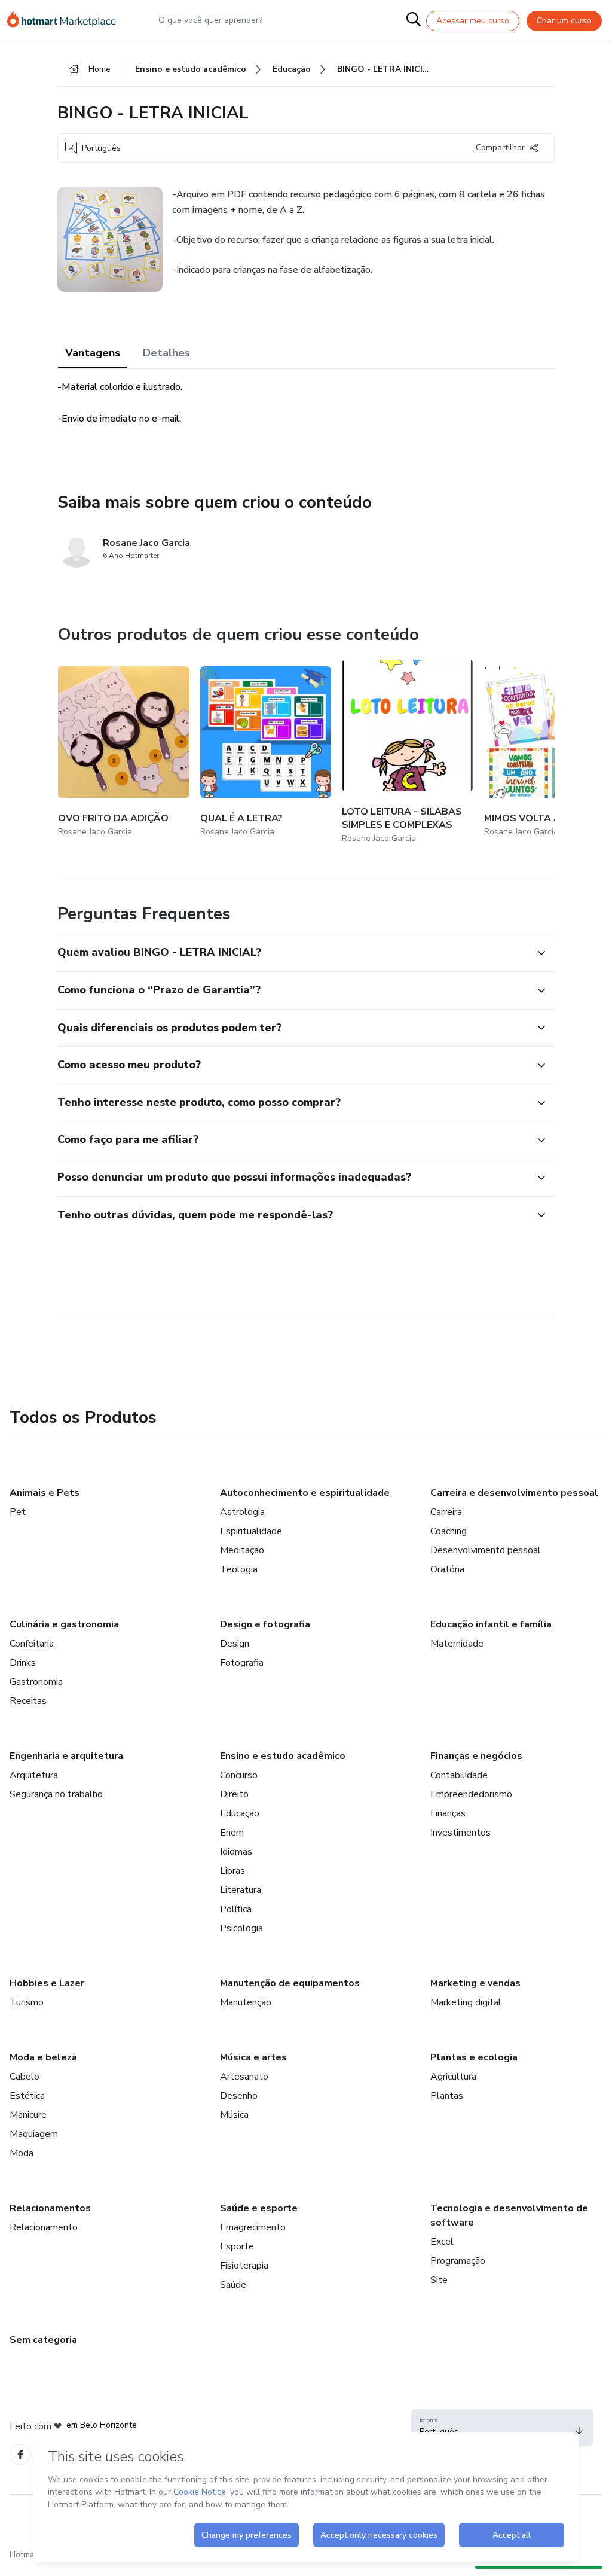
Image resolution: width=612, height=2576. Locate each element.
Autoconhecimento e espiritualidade (305, 1493)
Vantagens (93, 353)
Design (235, 1644)
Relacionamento (44, 2227)
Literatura (241, 1890)
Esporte (237, 2246)
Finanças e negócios (476, 1756)
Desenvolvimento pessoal (486, 1550)
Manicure (28, 2115)
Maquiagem (34, 2134)
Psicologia (241, 1928)
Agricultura (453, 2077)
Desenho (239, 2096)
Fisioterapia (244, 2266)
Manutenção (246, 2002)
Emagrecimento (253, 2227)
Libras (232, 1871)
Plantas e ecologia (474, 2057)
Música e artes (253, 2057)
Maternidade (457, 1644)
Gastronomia (36, 1682)
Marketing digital (466, 2002)
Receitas (28, 1701)
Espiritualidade (251, 1531)
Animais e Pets (45, 1493)
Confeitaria (32, 1644)
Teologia (239, 1569)
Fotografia (242, 1663)
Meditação (242, 1550)
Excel (442, 2242)
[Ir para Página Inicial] (67, 20)
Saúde (233, 2285)
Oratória (447, 1569)
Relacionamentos (50, 2208)
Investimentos (460, 1833)
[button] (293, 953)
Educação (240, 1813)
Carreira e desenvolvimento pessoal (514, 1493)
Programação (458, 2261)
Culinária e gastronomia (64, 1624)
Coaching (449, 1531)
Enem (232, 1833)
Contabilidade (459, 1775)
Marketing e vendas (475, 1983)
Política (236, 1909)
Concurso (239, 1775)
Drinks (23, 1663)
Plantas (447, 2096)
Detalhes (166, 353)
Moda (22, 2153)
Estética (27, 2096)
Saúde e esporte (259, 2208)
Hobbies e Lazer (47, 1983)
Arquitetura (34, 1775)
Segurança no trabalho (56, 1794)
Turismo (27, 2002)
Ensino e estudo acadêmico (283, 1756)
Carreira (446, 1512)
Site (439, 2280)
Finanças (448, 1813)
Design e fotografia (265, 1624)
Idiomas (236, 1852)
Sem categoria (43, 2340)
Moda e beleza (43, 2057)
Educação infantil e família (491, 1624)
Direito (234, 1794)
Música (234, 2115)
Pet (18, 1512)
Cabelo (25, 2077)
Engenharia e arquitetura (66, 1756)
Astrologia (242, 1512)
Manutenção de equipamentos (290, 1983)
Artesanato (244, 2077)
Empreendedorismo (471, 1794)
